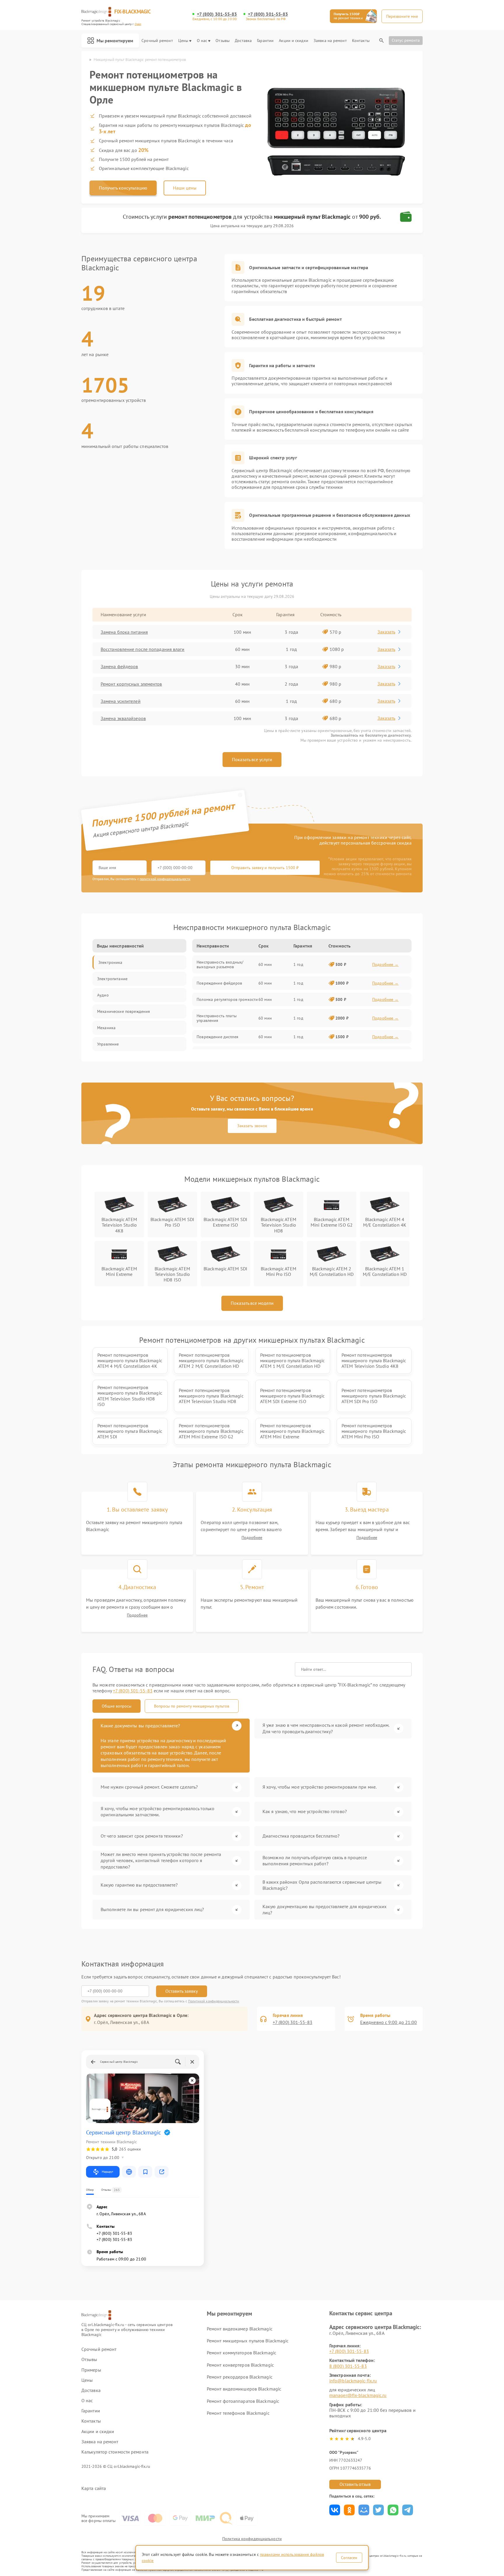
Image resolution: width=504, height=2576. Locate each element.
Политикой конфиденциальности (214, 2001)
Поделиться (335, 2510)
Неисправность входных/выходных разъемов (220, 964)
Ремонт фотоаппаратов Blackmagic (243, 2401)
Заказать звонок (252, 1126)
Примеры (91, 2370)
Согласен (349, 2558)
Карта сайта (94, 2488)
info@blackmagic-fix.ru (353, 2381)
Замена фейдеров (119, 666)
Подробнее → (385, 964)
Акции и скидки (293, 41)
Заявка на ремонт (330, 41)
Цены (183, 41)
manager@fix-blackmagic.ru (358, 2395)
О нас (202, 41)
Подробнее (252, 1538)
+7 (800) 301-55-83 (217, 14)
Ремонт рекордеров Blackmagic (240, 2377)
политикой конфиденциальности (165, 879)
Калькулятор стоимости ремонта (115, 2452)
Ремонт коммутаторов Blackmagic (242, 2353)
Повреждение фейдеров (219, 983)
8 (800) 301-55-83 (348, 2366)
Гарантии (265, 41)
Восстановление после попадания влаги (143, 649)
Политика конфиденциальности (252, 2539)
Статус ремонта (406, 40)
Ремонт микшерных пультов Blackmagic (248, 2341)
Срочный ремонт (157, 41)
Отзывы (223, 41)
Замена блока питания (124, 632)
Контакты (361, 41)
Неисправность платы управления (217, 1018)
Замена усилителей (121, 701)
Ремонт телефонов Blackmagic (238, 2413)
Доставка (243, 41)
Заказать (386, 632)
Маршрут (107, 2172)
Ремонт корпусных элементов (131, 684)
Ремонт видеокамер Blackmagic (240, 2329)
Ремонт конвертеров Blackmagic (240, 2365)
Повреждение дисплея (217, 1037)
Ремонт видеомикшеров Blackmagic (244, 2389)
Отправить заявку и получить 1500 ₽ (265, 868)
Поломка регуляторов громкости (227, 999)
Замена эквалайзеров (123, 718)
